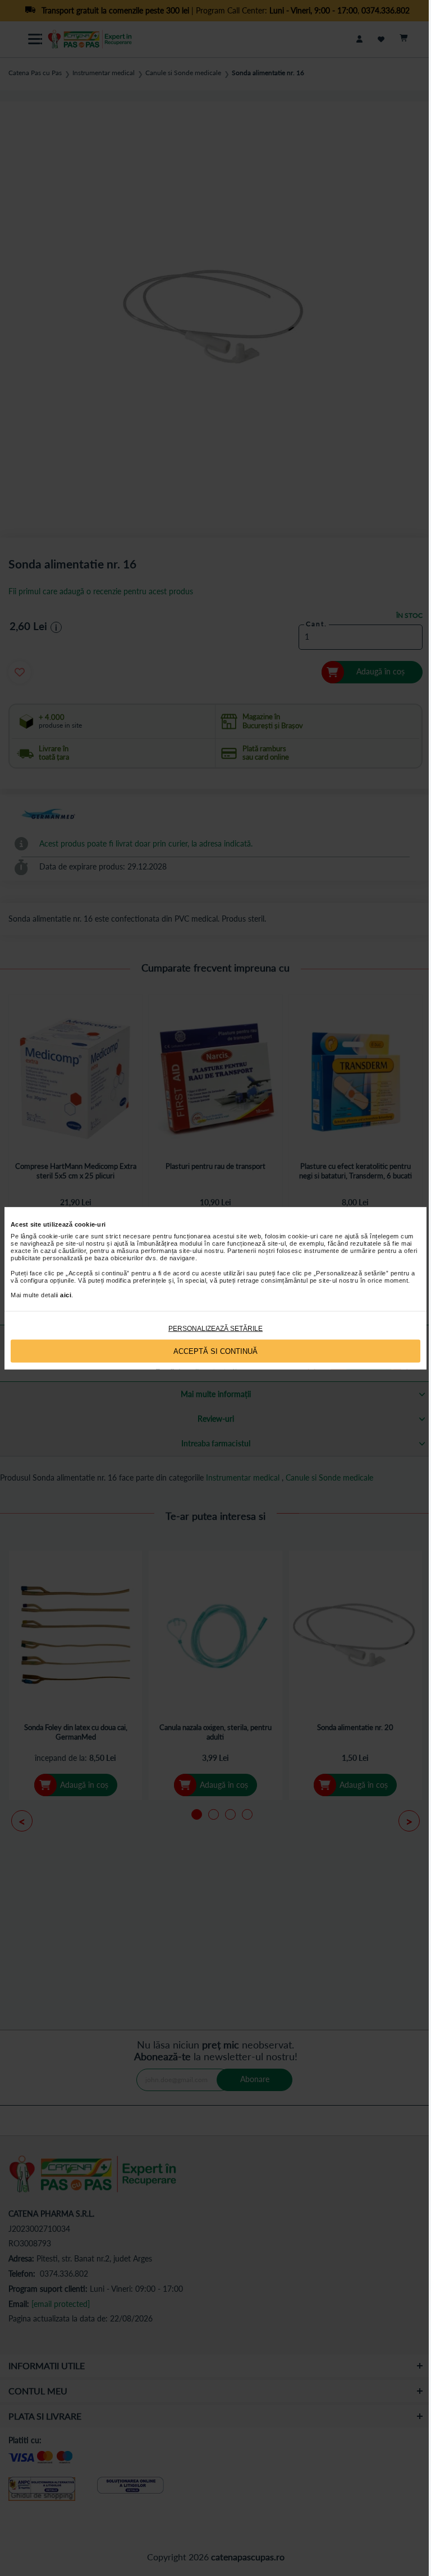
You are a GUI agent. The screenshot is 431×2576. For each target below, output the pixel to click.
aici (66, 1295)
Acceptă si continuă (215, 1351)
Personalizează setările (215, 1329)
